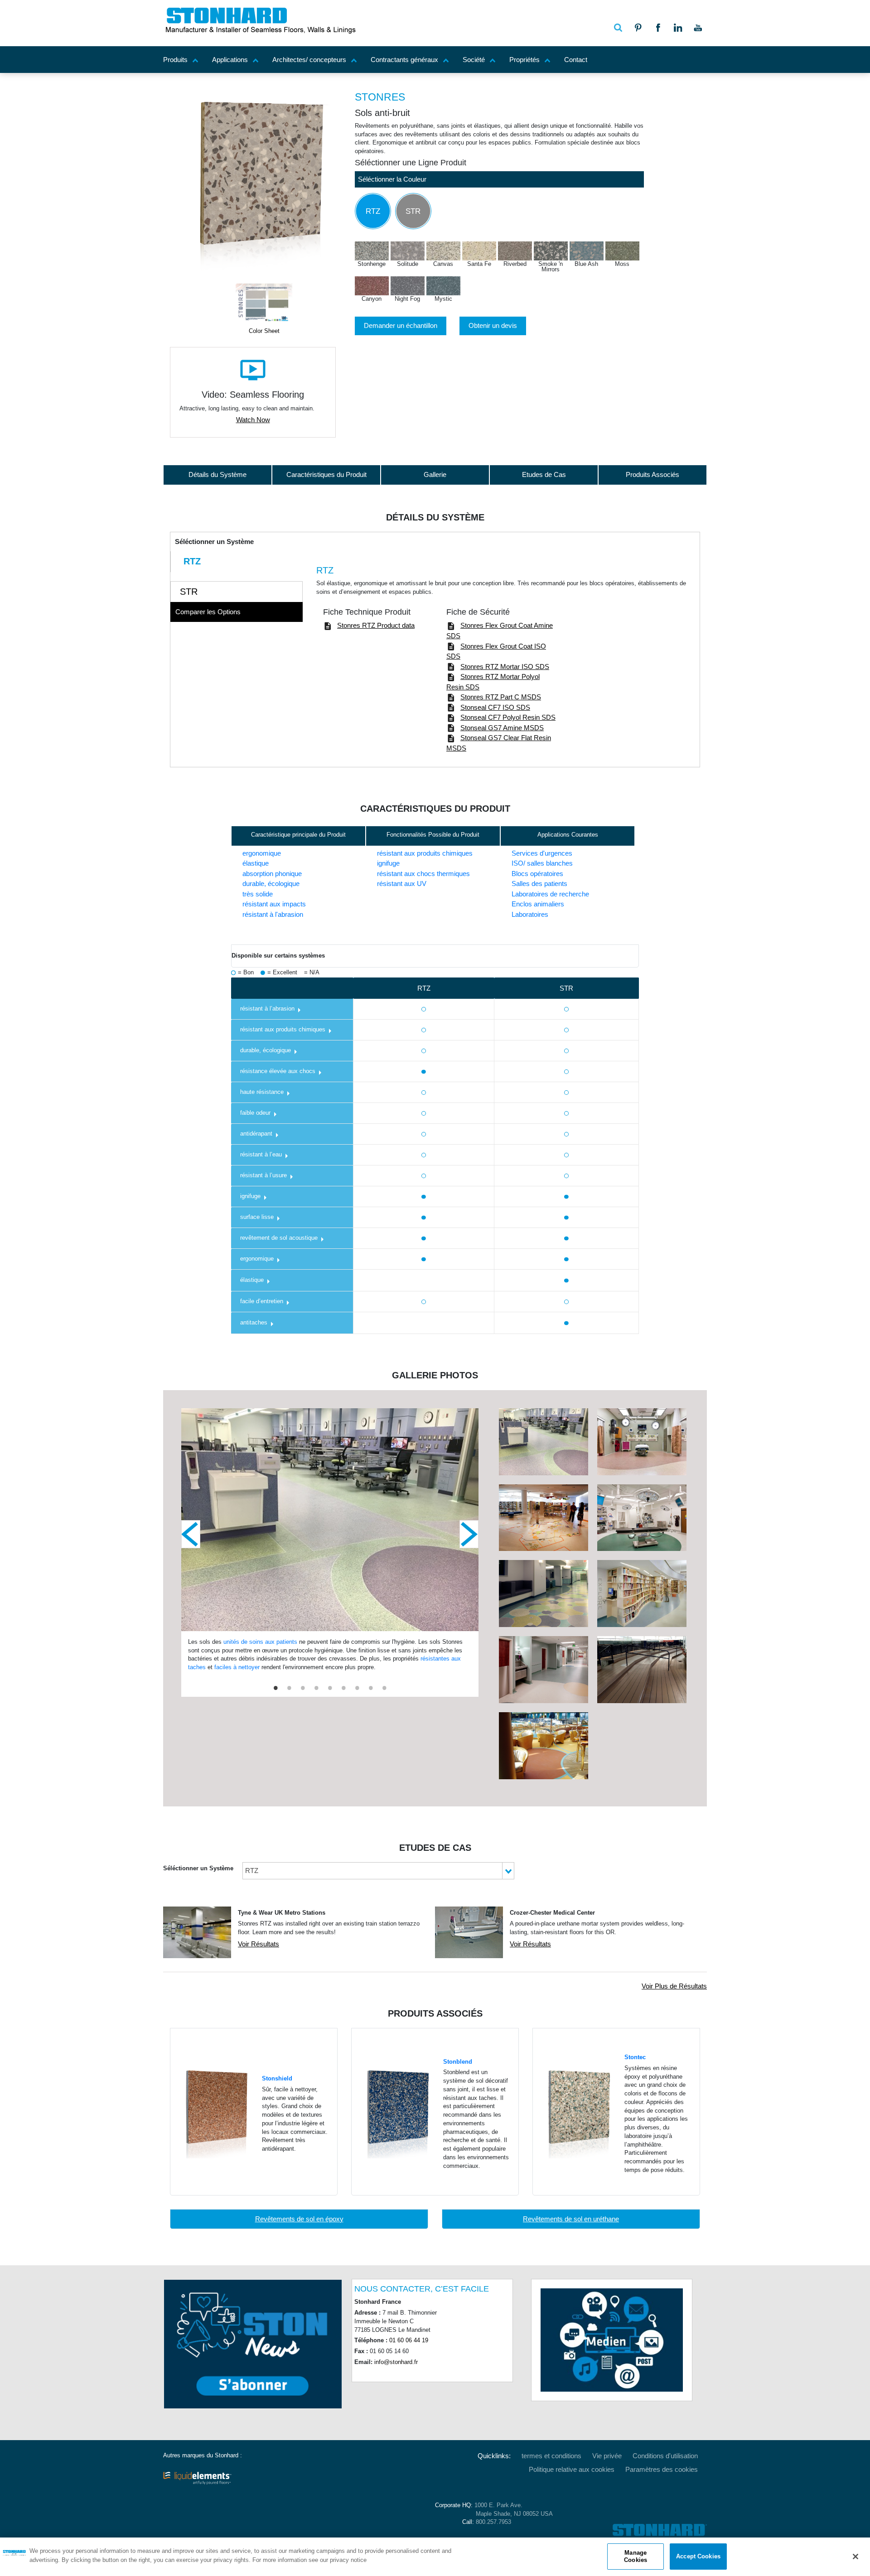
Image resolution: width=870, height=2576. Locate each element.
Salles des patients (539, 884)
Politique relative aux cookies (572, 2469)
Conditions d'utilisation (665, 2456)
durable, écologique (271, 884)
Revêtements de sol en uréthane (571, 2219)
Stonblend (458, 2062)
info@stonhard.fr (396, 2362)
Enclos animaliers (538, 904)
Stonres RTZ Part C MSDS (501, 697)
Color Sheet (264, 331)
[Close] (855, 2557)
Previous (191, 1534)
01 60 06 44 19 (409, 2340)
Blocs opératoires (537, 874)
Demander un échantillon (401, 325)
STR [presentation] (189, 592)
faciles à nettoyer (237, 1667)
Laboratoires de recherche (550, 894)
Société (474, 60)
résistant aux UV (402, 884)
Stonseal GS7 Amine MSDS (502, 728)
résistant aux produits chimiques (425, 853)
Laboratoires (530, 914)
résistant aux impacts (274, 904)
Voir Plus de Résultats (674, 1986)
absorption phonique (272, 874)
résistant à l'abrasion (273, 914)
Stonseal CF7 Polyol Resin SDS (508, 717)
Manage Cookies (636, 2556)
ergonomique (262, 853)
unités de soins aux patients (261, 1642)
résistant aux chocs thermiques (423, 874)
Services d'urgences (542, 853)
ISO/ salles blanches (542, 863)
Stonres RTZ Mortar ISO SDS (505, 667)
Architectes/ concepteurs (309, 60)
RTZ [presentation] (192, 561)
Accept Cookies (698, 2556)
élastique (256, 863)
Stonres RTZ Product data (376, 625)
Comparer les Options (208, 612)
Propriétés (524, 60)
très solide (258, 894)
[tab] (237, 561)
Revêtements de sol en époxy (299, 2219)
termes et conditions (551, 2456)
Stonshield (277, 2079)
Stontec (635, 2057)
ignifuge (388, 863)
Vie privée (607, 2456)
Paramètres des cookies (662, 2469)
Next (469, 1534)
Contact (576, 60)
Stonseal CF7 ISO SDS (495, 707)
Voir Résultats (259, 1944)
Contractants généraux (404, 60)
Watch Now (253, 420)
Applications (230, 60)
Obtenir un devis (493, 325)
